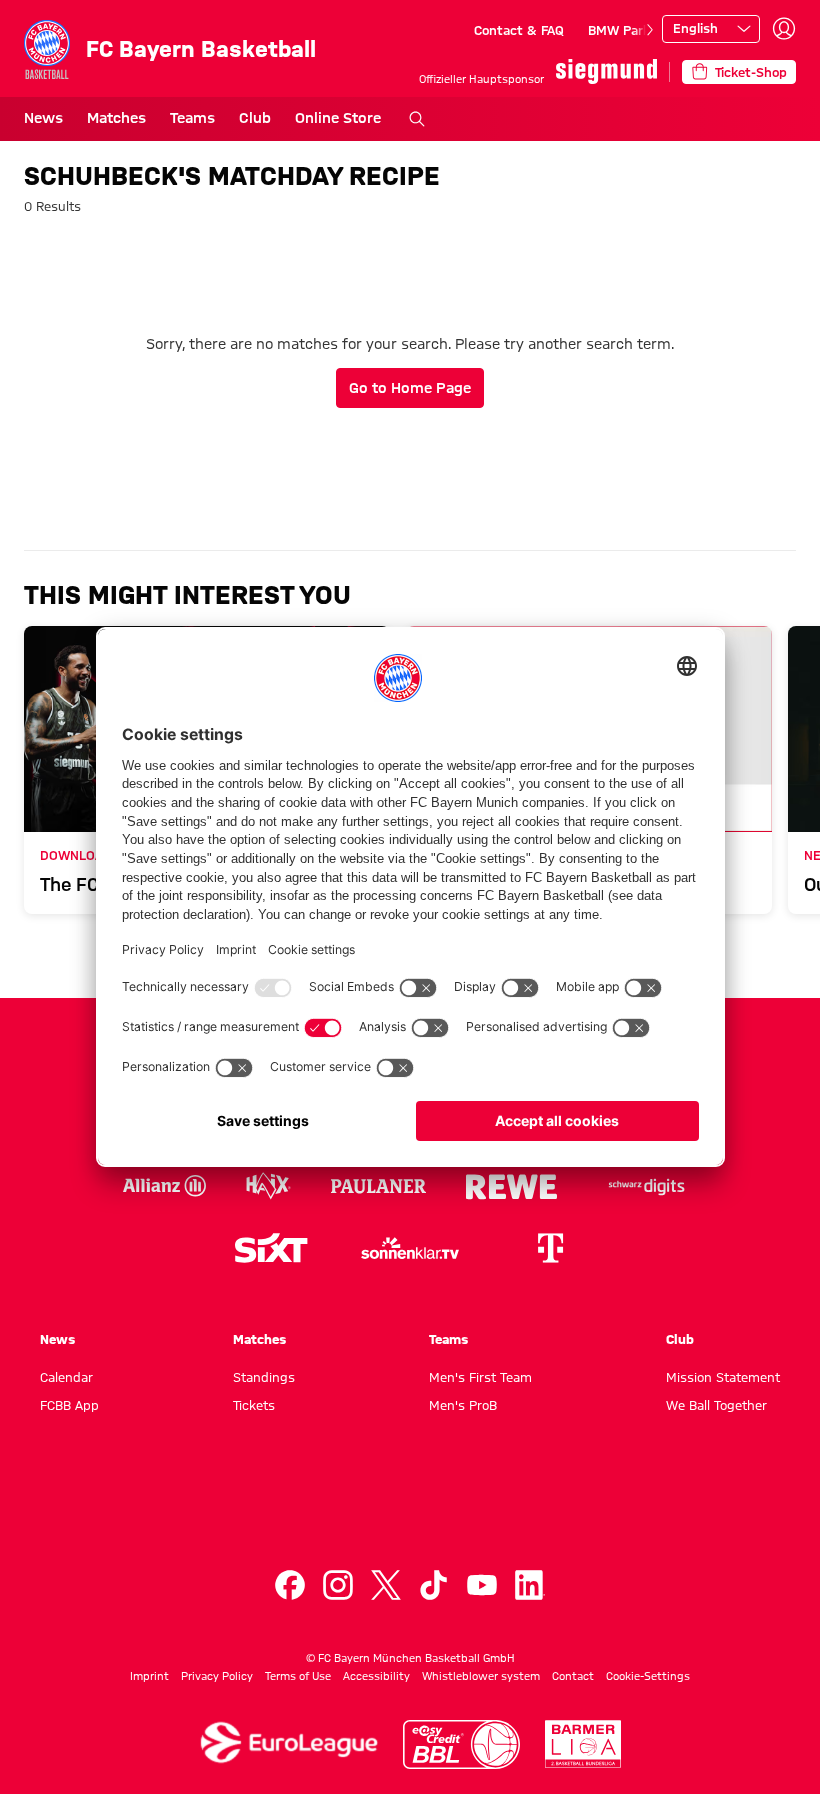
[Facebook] (290, 1585)
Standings (264, 1377)
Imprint (149, 1676)
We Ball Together (716, 1405)
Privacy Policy (217, 1676)
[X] (386, 1585)
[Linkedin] (530, 1585)
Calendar (66, 1377)
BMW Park (619, 30)
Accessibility (376, 1676)
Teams (192, 118)
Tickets (254, 1405)
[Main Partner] (606, 71)
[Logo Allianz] (164, 1186)
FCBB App (69, 1405)
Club (255, 118)
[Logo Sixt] (270, 1248)
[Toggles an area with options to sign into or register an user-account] (784, 29)
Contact (573, 1676)
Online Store (338, 118)
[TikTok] (434, 1585)
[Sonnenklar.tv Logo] (410, 1248)
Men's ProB (463, 1405)
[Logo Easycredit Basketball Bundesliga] (462, 1744)
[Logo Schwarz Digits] (647, 1186)
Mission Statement (723, 1377)
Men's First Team (480, 1377)
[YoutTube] (482, 1585)
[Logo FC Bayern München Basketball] (410, 1509)
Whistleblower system (481, 1676)
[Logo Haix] (268, 1186)
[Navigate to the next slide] (650, 30)
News (43, 118)
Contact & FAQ (519, 30)
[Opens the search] (417, 119)
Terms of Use (298, 1676)
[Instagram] (338, 1585)
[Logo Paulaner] (378, 1186)
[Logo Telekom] (550, 1248)
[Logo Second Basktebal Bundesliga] (583, 1743)
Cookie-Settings (648, 1676)
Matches (116, 118)
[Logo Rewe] (511, 1186)
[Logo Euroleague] (289, 1742)
